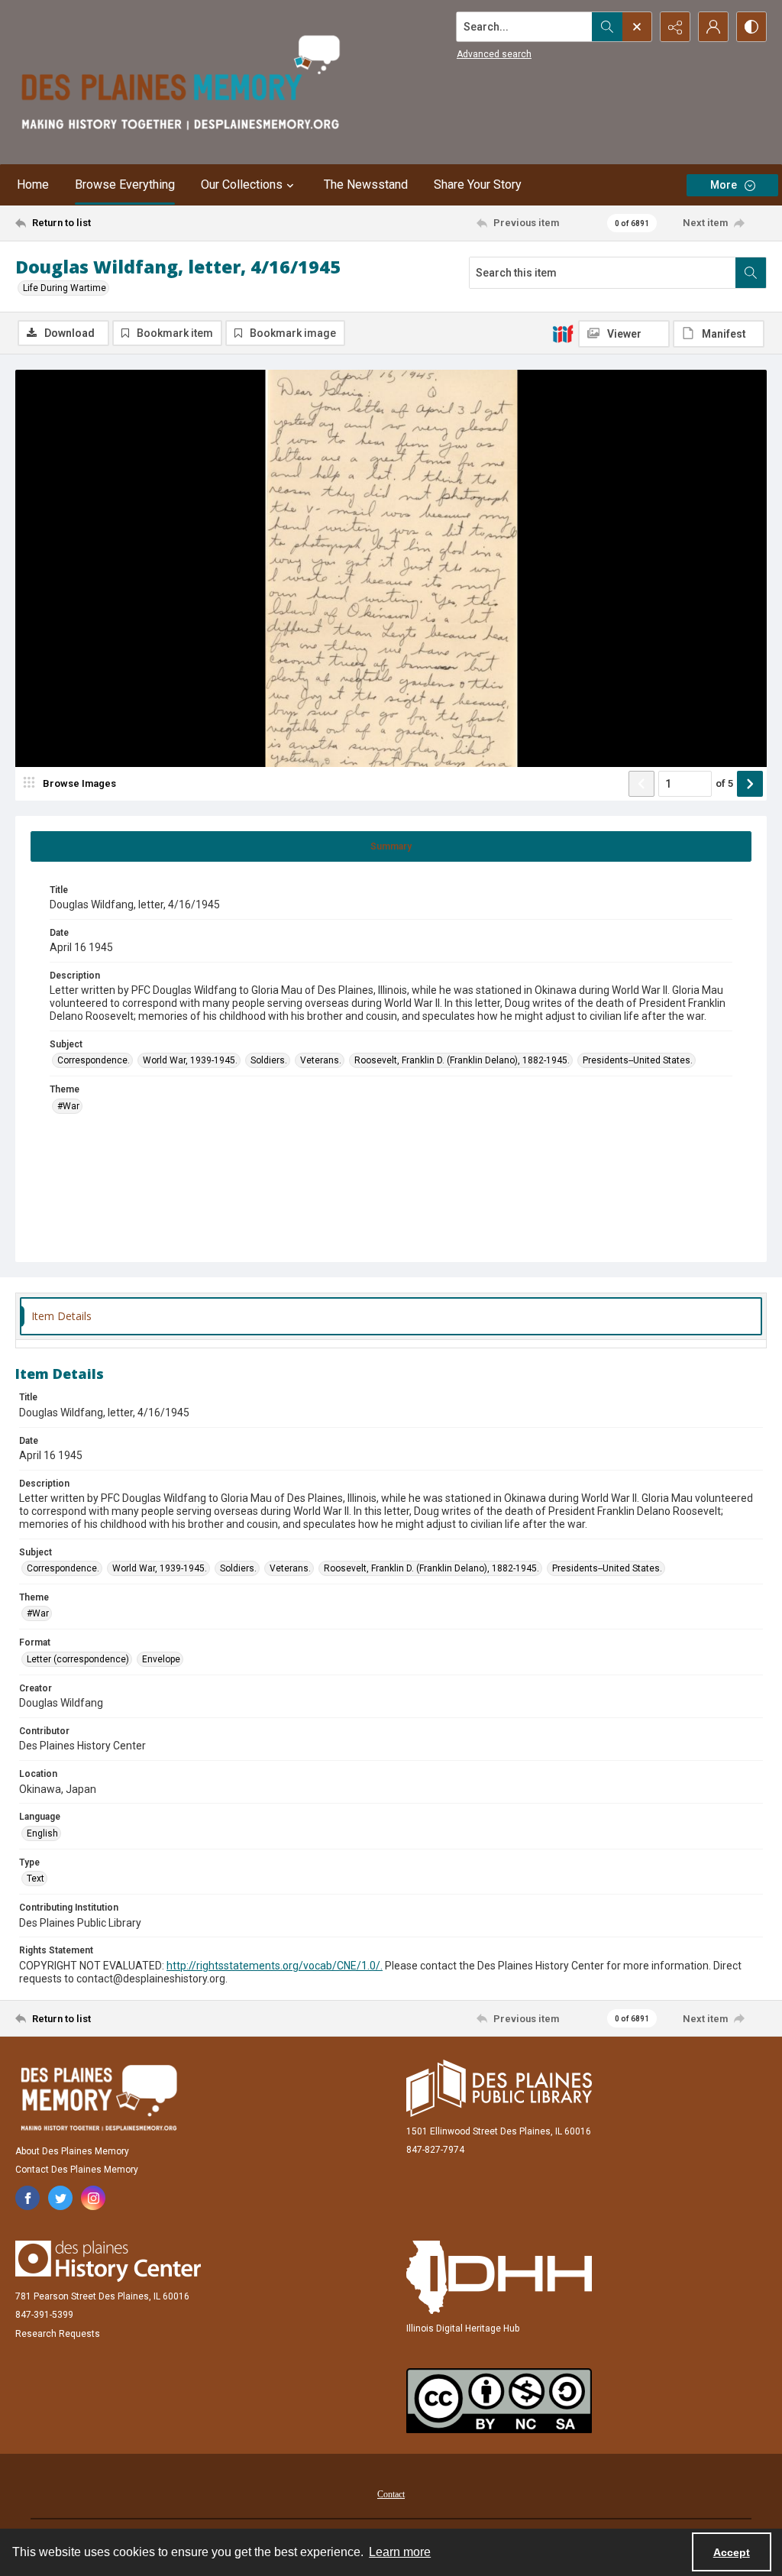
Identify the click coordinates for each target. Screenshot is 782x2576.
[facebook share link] (27, 2198)
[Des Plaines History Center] (108, 2261)
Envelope (161, 1659)
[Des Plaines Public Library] (499, 2088)
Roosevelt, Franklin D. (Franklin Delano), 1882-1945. (462, 1060)
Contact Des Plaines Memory (77, 2170)
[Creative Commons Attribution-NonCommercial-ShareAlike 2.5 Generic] (499, 2401)
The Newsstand (366, 184)
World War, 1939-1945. (190, 1060)
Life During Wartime (65, 288)
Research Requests (58, 2334)
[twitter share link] (60, 2198)
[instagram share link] (93, 2198)
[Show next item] (750, 784)
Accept (732, 2552)
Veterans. (321, 1060)
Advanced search (494, 54)
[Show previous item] (641, 784)
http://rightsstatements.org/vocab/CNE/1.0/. (275, 1966)
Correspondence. (94, 1060)
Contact (391, 2494)
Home (33, 184)
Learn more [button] (400, 2552)
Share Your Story (478, 184)
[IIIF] (563, 333)
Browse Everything (125, 184)
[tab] (391, 846)
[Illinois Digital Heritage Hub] (499, 2277)
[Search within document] (751, 273)
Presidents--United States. (638, 1060)
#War (68, 1106)
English (42, 1833)
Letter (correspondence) (78, 1659)
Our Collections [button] (242, 184)
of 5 (724, 783)
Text (36, 1879)
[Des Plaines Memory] (99, 2098)
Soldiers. (269, 1060)
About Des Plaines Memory (72, 2151)
